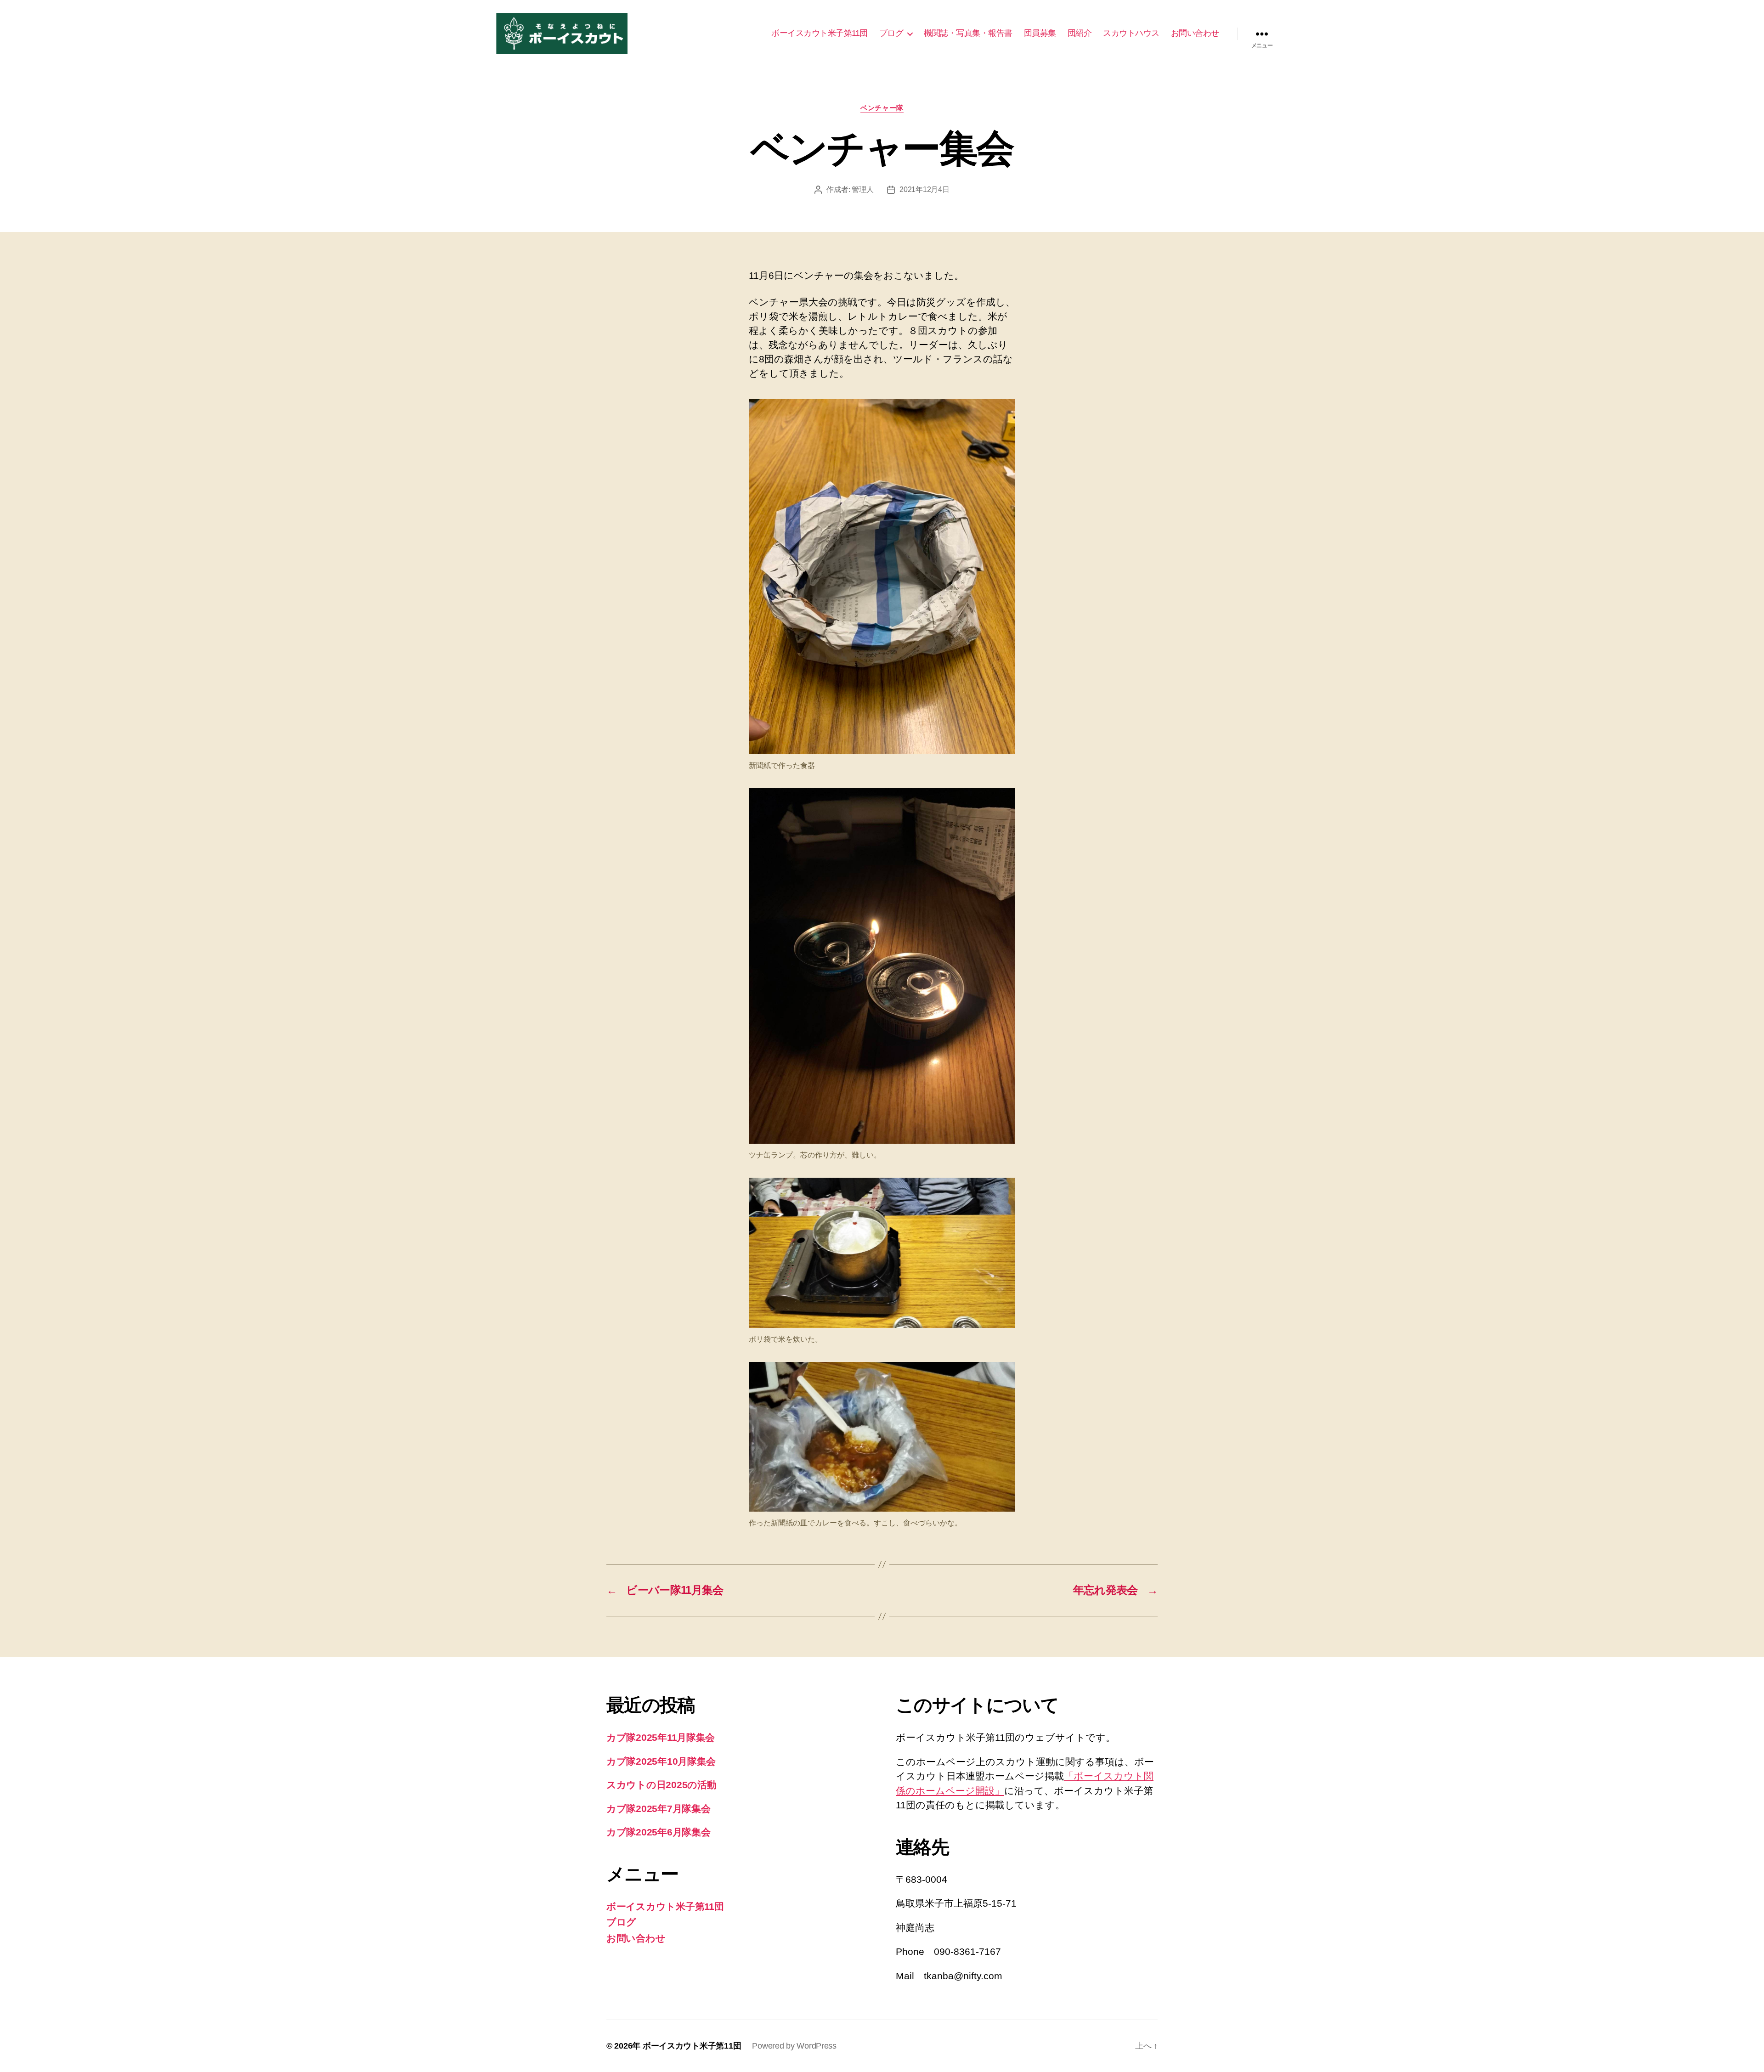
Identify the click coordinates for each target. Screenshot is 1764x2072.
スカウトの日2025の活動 (661, 1785)
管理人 (862, 189)
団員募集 (1040, 33)
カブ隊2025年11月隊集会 (661, 1737)
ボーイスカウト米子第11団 (820, 33)
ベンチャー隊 (882, 108)
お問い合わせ (1195, 33)
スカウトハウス (1131, 33)
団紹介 (1080, 33)
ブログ (891, 33)
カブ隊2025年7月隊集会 (659, 1809)
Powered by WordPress (794, 2046)
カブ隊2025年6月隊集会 (659, 1832)
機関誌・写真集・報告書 (968, 33)
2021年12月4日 (924, 189)
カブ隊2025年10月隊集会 (661, 1761)
